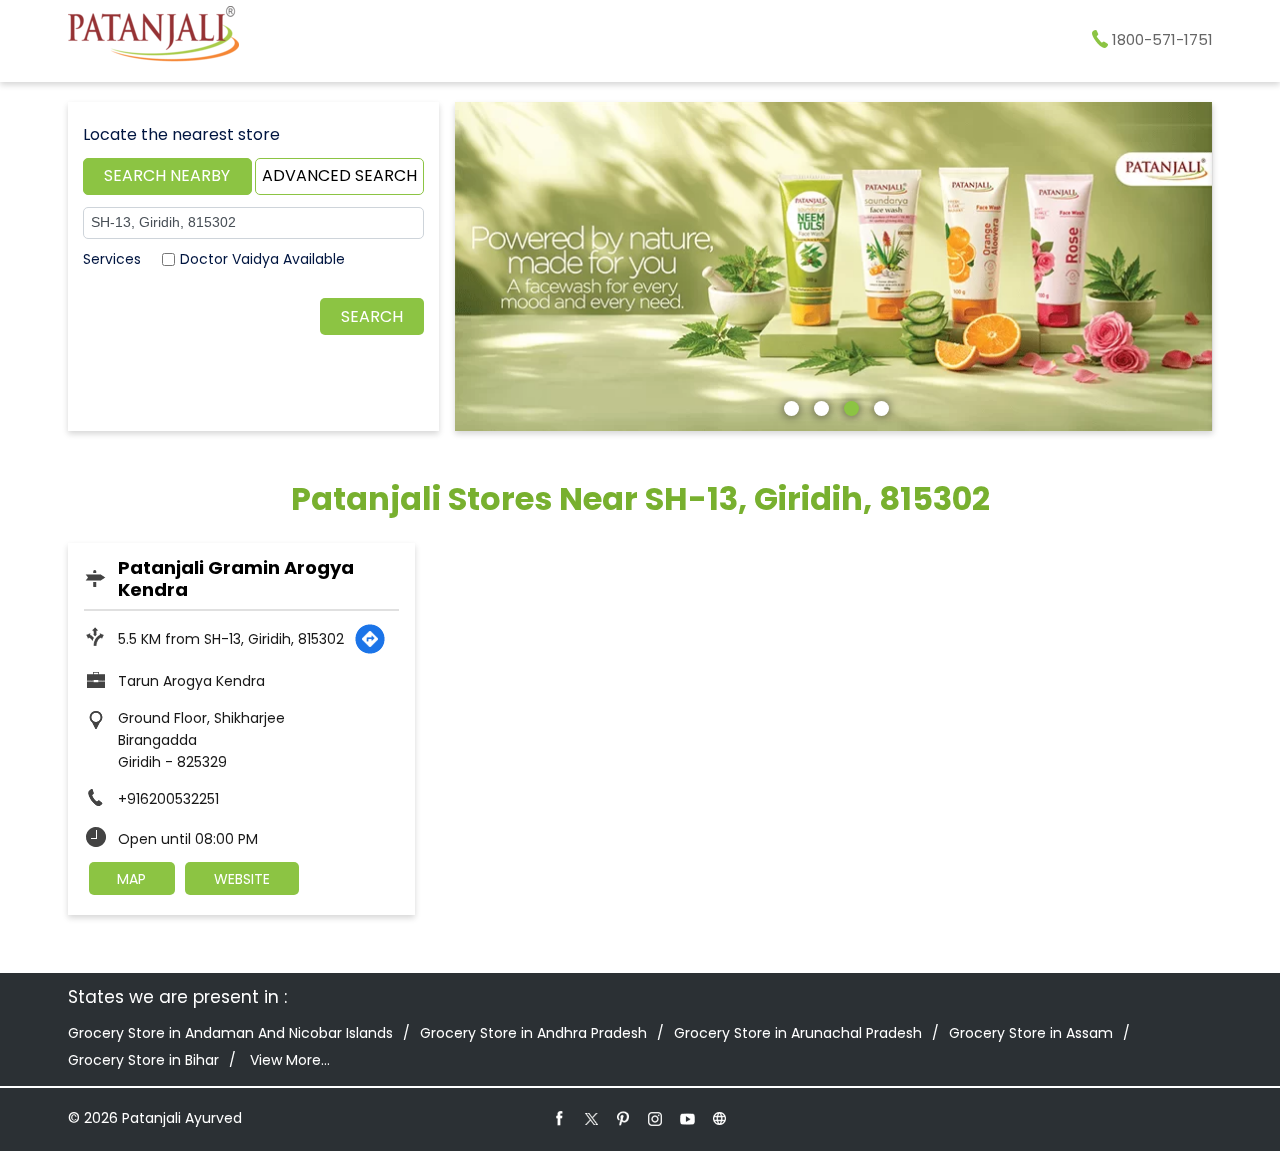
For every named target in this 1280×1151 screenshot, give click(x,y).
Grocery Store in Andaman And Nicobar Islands (230, 1033)
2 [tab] (819, 406)
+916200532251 (168, 799)
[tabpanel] (834, 266)
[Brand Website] (720, 1118)
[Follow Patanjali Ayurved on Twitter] (592, 1118)
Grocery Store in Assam (1031, 1033)
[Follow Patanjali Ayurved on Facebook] (560, 1118)
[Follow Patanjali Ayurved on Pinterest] (624, 1118)
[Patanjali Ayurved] (153, 37)
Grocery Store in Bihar (143, 1060)
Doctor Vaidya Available (262, 259)
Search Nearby (167, 175)
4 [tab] (879, 406)
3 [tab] (849, 406)
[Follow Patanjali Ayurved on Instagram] (656, 1118)
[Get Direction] (370, 639)
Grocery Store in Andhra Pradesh (533, 1033)
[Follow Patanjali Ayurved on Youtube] (688, 1118)
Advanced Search (339, 175)
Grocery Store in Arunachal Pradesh (798, 1033)
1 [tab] (789, 406)
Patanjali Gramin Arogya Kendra (236, 578)
